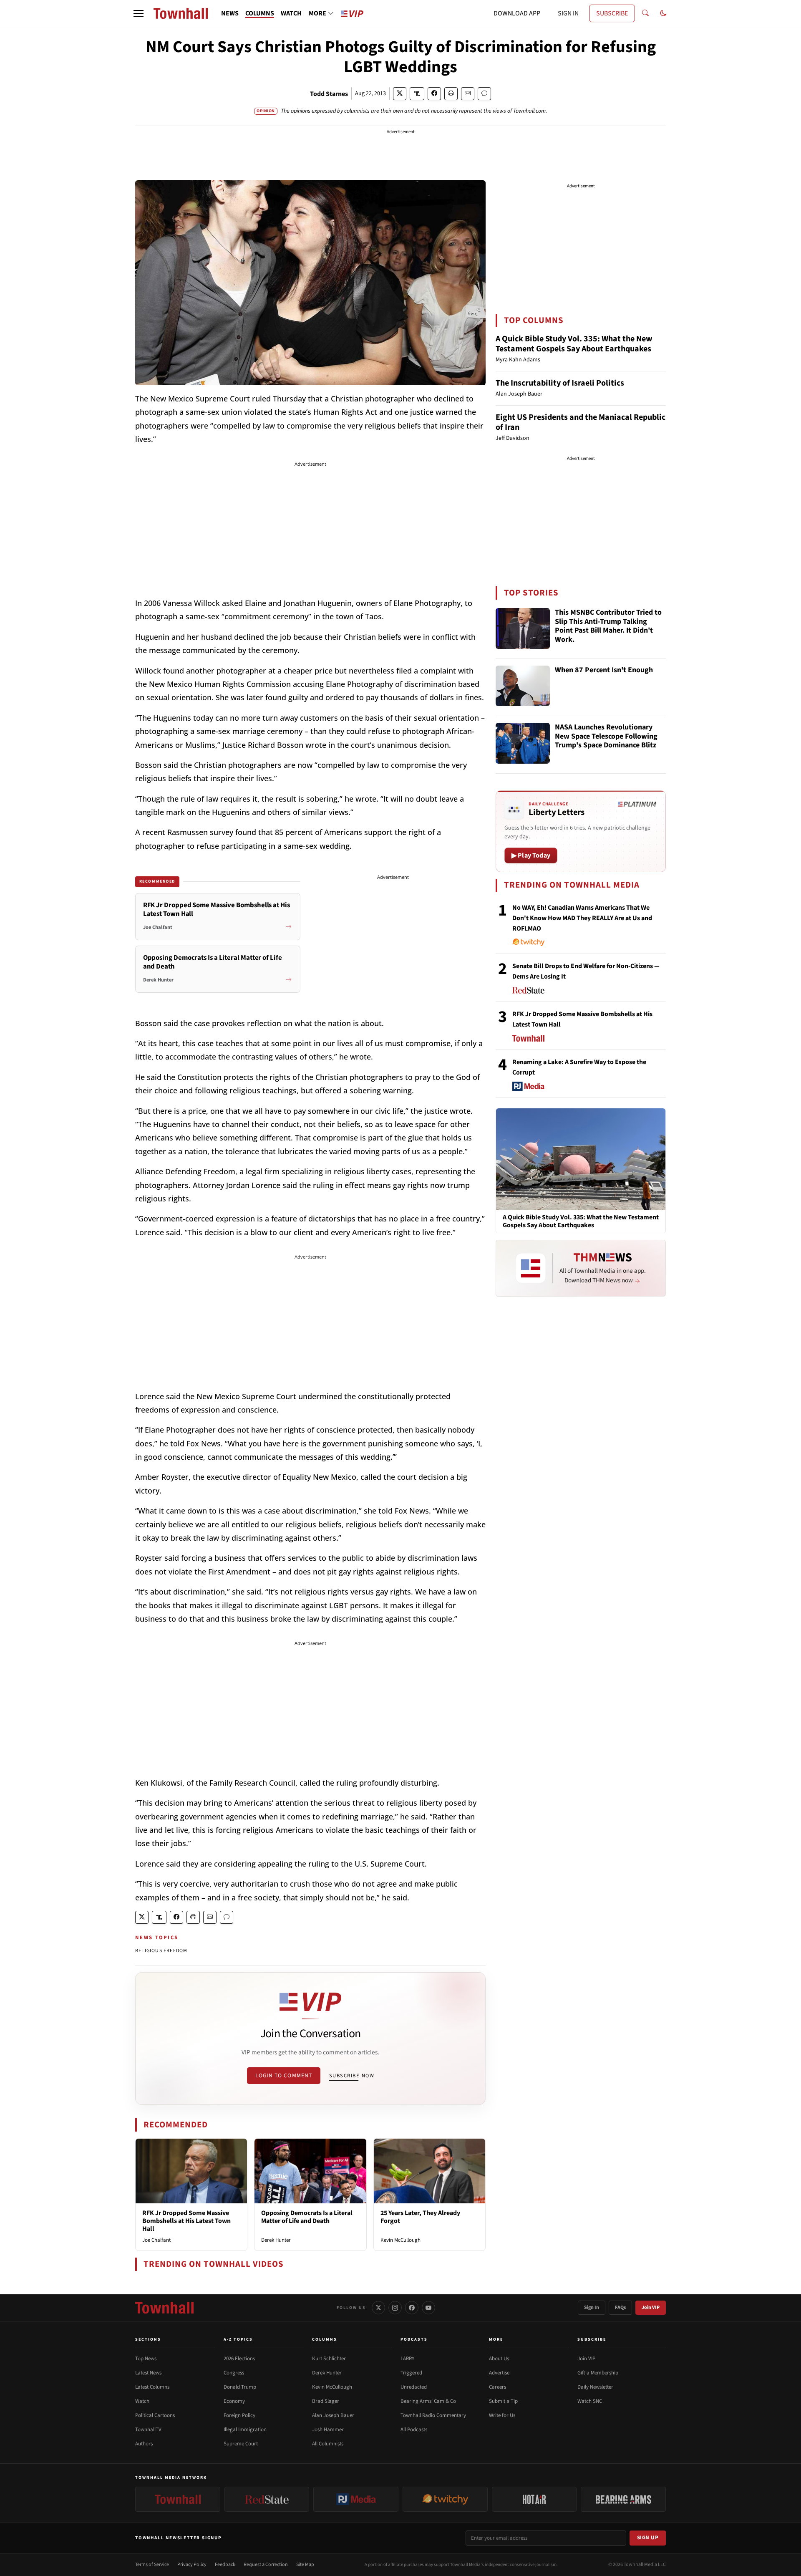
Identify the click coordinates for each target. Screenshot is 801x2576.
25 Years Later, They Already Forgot (420, 2217)
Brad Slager (326, 2401)
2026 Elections (239, 2359)
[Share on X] (400, 94)
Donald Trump (240, 2387)
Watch (142, 2401)
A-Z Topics (238, 2339)
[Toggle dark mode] (663, 13)
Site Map (305, 2565)
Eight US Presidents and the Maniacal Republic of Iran (581, 422)
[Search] (645, 13)
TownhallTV (148, 2430)
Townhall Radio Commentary (433, 2415)
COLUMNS (260, 13)
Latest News (148, 2373)
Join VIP (651, 2307)
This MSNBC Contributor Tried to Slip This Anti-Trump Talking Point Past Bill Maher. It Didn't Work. (608, 626)
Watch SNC (590, 2401)
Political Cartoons (155, 2415)
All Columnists (328, 2444)
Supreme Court (241, 2444)
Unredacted (414, 2387)
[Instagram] (395, 2308)
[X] (378, 2308)
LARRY (407, 2359)
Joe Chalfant (156, 2240)
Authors (144, 2444)
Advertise (499, 2373)
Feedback (225, 2565)
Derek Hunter (276, 2240)
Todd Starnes (329, 94)
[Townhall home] (164, 2308)
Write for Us (502, 2415)
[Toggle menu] (139, 13)
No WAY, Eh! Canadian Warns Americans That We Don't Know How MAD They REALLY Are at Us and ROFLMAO (582, 918)
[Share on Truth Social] (417, 94)
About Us (499, 2359)
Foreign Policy (239, 2415)
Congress (234, 2373)
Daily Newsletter (595, 2387)
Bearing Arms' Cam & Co (428, 2401)
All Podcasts (414, 2430)
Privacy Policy (192, 2565)
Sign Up (648, 2538)
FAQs (620, 2307)
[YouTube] (428, 2308)
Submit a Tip (503, 2401)
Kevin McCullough (400, 2240)
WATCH (291, 13)
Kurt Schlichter (329, 2359)
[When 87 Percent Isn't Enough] (523, 686)
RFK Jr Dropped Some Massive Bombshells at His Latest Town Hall (186, 2221)
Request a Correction (266, 2565)
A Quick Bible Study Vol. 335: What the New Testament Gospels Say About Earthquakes (574, 344)
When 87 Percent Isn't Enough (604, 670)
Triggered (411, 2373)
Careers (497, 2387)
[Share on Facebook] (434, 94)
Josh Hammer (328, 2430)
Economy (234, 2401)
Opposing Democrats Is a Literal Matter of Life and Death (307, 2217)
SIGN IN (568, 13)
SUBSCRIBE (612, 13)
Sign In (592, 2307)
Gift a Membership (598, 2373)
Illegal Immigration (245, 2430)
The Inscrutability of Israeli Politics (560, 383)
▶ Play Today (531, 855)
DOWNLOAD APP (517, 13)
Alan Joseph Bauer (333, 2415)
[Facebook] (412, 2308)
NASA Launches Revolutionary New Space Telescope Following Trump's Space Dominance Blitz (606, 737)
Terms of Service (152, 2565)
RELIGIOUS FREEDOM (161, 1951)
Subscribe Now (352, 2076)
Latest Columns (152, 2387)
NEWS (230, 13)
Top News (146, 2359)
